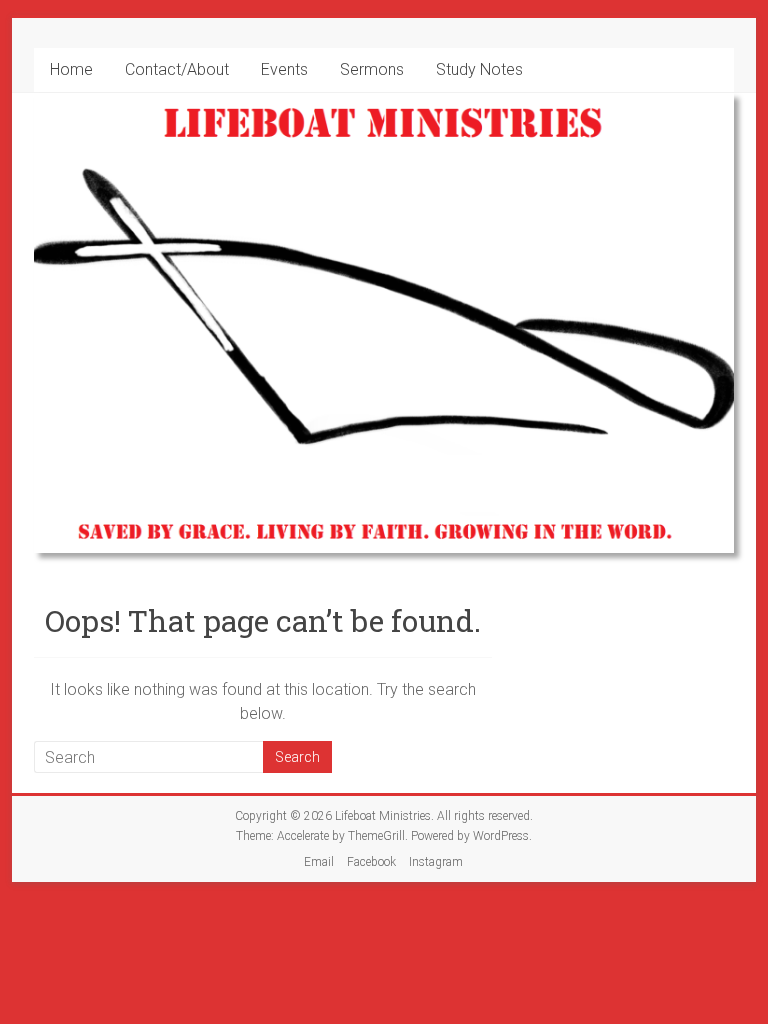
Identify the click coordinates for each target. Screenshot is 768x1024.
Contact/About (177, 69)
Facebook (371, 862)
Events (284, 69)
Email (319, 862)
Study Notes (479, 69)
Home (71, 69)
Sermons (372, 69)
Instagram (436, 862)
